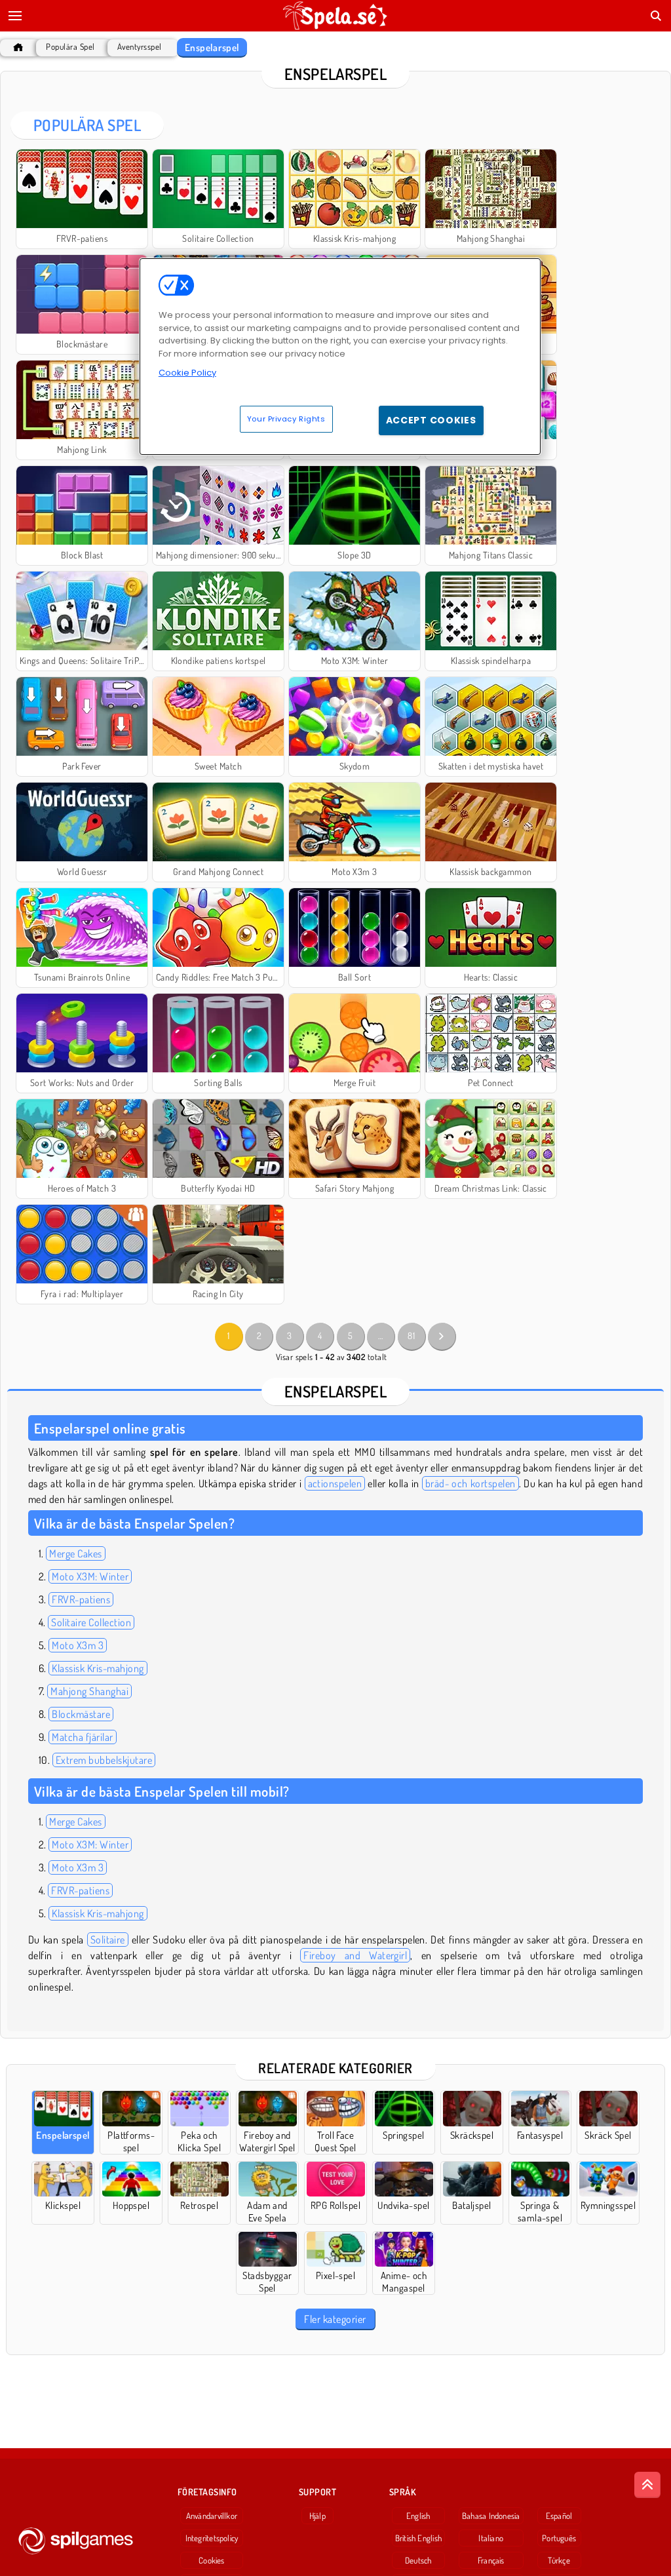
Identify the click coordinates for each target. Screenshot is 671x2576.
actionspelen (335, 1483)
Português (559, 2538)
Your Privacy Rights (286, 419)
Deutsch (418, 2560)
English (418, 2516)
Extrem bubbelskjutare (104, 1760)
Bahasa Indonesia (491, 2516)
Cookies (212, 2560)
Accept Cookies (431, 420)
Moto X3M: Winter (90, 1576)
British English (418, 2538)
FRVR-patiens (81, 1599)
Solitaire (108, 1940)
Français (491, 2560)
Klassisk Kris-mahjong (98, 1668)
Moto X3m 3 (78, 1645)
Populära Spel (70, 47)
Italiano (491, 2538)
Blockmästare (81, 1714)
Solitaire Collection (91, 1622)
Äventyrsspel (140, 47)
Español (559, 2516)
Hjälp (317, 2516)
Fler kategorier (335, 2319)
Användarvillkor (212, 2516)
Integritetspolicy (212, 2538)
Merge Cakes (75, 1553)
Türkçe (559, 2560)
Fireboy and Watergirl (355, 1955)
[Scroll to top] (647, 2485)
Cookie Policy (187, 373)
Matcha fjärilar (82, 1737)
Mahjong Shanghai (89, 1691)
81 (411, 1336)
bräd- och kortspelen (470, 1483)
